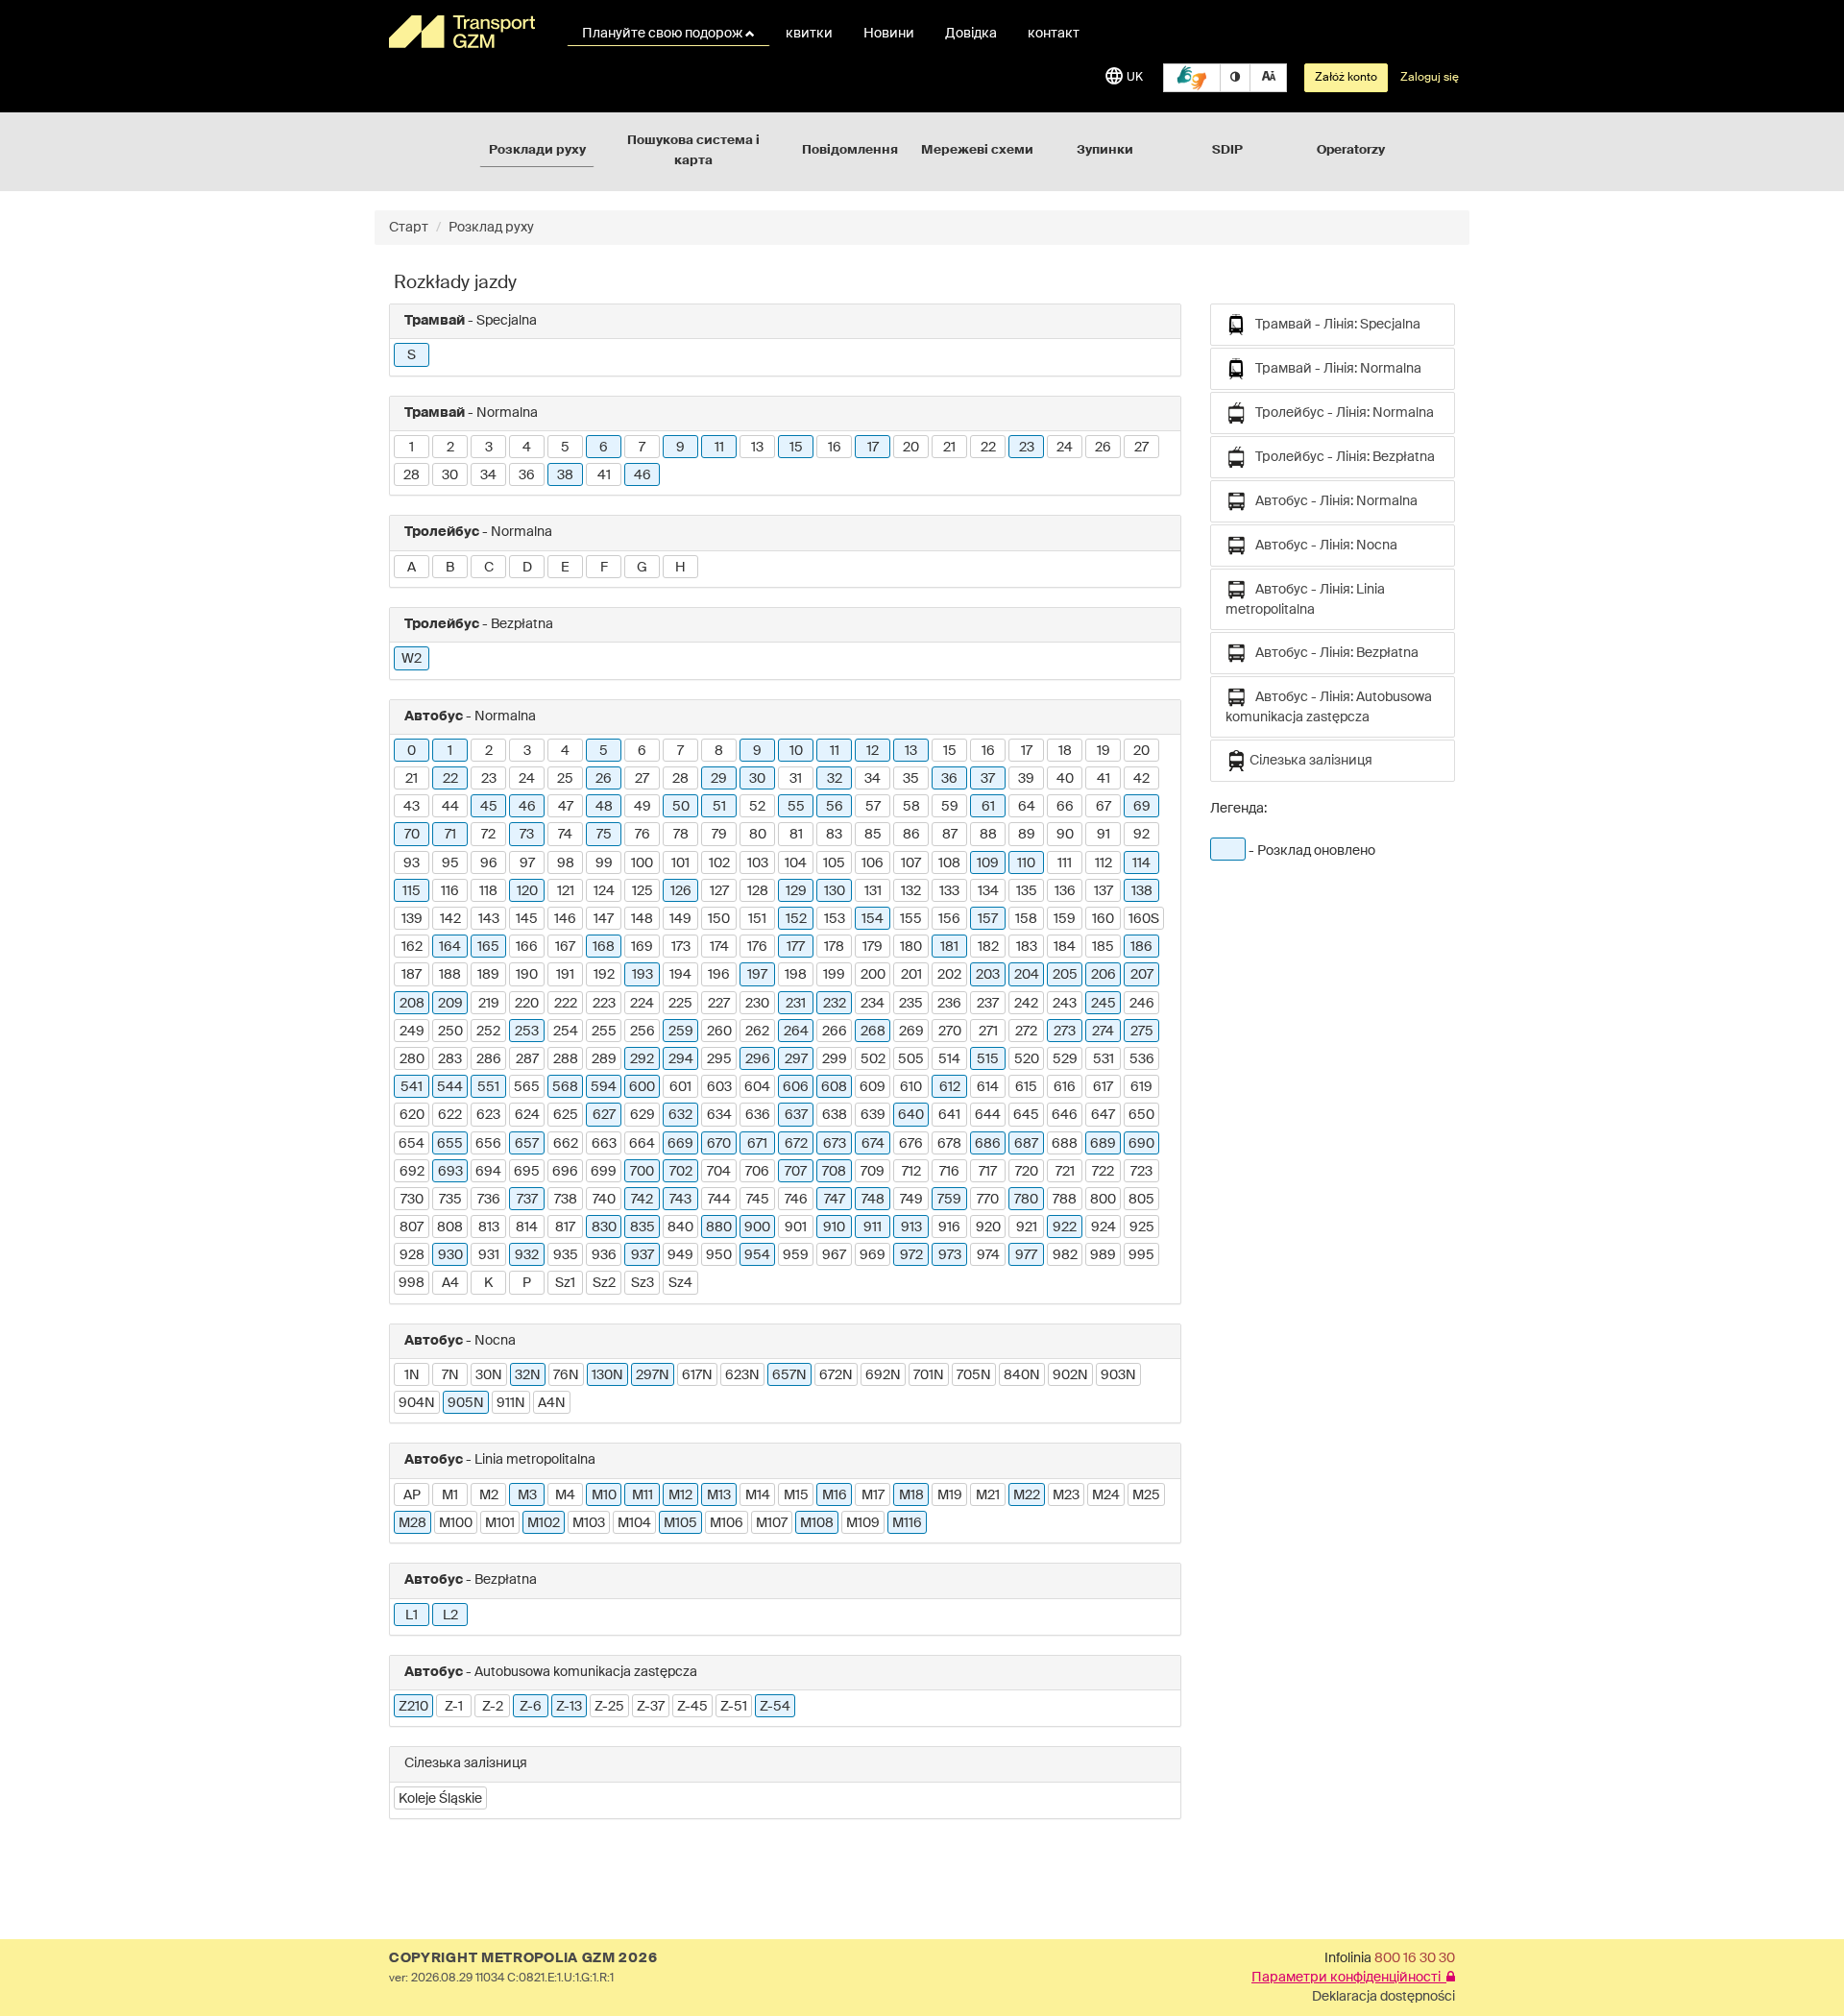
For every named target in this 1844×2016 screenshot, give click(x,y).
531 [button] (1104, 1059)
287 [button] (527, 1059)
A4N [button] (552, 1403)
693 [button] (450, 1172)
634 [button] (719, 1115)
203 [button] (988, 975)
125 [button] (643, 891)
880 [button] (719, 1227)
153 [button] (835, 919)
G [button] (642, 568)
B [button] (450, 568)
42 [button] (1141, 779)
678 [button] (949, 1144)
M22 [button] (1027, 1495)
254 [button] (566, 1032)
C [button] (489, 568)
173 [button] (681, 947)
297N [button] (653, 1375)
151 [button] (757, 919)
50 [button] (681, 807)
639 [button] (873, 1115)
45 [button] (489, 807)
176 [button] (757, 947)
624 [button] (527, 1115)
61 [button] (988, 807)
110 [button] (1026, 863)
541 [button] (412, 1087)
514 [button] (949, 1059)
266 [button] (835, 1032)
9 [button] (680, 448)
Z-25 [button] (609, 1707)
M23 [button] (1066, 1495)
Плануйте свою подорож (664, 34)
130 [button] (835, 891)
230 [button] (757, 1004)
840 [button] (680, 1227)
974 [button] (988, 1255)
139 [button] (412, 919)
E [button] (565, 568)
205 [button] (1065, 975)
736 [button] (489, 1200)
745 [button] (758, 1200)
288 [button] (566, 1059)
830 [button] (604, 1227)
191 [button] (565, 975)
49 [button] (643, 807)
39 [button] (1026, 779)
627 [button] (604, 1115)
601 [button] (680, 1087)
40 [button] (1065, 779)
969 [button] (873, 1255)
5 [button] (565, 448)
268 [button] (873, 1032)
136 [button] (1065, 891)
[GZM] (466, 32)
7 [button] (642, 448)
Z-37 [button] (651, 1707)
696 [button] (565, 1172)
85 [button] (873, 835)
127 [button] (719, 891)
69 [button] (1142, 807)
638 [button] (835, 1115)
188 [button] (450, 975)
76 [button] (643, 835)
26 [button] (1103, 448)
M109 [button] (863, 1523)
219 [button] (489, 1004)
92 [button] (1141, 835)
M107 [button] (772, 1523)
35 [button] (911, 779)
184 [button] (1065, 947)
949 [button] (680, 1255)
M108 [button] (817, 1523)
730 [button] (412, 1200)
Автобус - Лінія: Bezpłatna (1333, 653)
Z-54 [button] (775, 1707)
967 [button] (834, 1255)
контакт (1054, 34)
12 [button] (873, 751)
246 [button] (1142, 1004)
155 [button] (911, 919)
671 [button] (757, 1144)
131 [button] (873, 891)
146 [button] (565, 919)
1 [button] (412, 448)
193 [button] (643, 975)
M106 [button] (727, 1523)
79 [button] (719, 835)
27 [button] (1141, 448)
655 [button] (450, 1144)
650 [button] (1141, 1115)
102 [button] (719, 863)
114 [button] (1141, 863)
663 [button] (604, 1144)
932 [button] (527, 1255)
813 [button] (489, 1227)
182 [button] (988, 947)
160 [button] (1103, 919)
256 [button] (643, 1032)
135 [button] (1027, 891)
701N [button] (929, 1375)
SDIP (1227, 150)
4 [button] (527, 448)
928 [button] (412, 1255)
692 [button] (412, 1172)
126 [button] (681, 891)
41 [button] (604, 475)
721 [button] (1065, 1172)
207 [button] (1142, 975)
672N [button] (836, 1375)
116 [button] (450, 891)
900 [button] (757, 1227)
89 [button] (1027, 835)
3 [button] (489, 448)
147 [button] (604, 919)
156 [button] (949, 919)
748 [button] (873, 1200)
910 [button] (834, 1227)
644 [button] (988, 1115)
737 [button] (527, 1200)
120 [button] (527, 891)
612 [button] (950, 1087)
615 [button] (1026, 1087)
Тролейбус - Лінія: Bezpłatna (1341, 457)
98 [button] (566, 863)
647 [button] (1103, 1115)
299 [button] (835, 1059)
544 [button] (450, 1087)
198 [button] (796, 975)
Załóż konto (1346, 78)
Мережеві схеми (977, 150)
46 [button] (643, 475)
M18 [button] (911, 1495)
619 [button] (1141, 1087)
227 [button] (719, 1004)
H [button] (680, 568)
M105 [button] (680, 1523)
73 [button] (527, 835)
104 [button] (796, 863)
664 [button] (642, 1144)
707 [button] (796, 1172)
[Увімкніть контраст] (1235, 78)
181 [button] (949, 947)
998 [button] (412, 1283)
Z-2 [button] (493, 1707)
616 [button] (1065, 1087)
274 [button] (1103, 1032)
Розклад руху (491, 228)
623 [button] (488, 1115)
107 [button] (911, 863)
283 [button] (450, 1059)
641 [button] (949, 1115)
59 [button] (950, 807)
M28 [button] (412, 1523)
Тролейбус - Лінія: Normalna (1340, 413)
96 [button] (489, 863)
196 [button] (719, 975)
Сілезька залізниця (1310, 761)
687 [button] (1026, 1144)
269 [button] (911, 1032)
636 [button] (758, 1115)
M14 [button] (758, 1495)
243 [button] (1065, 1004)
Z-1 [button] (454, 1707)
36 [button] (527, 475)
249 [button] (412, 1032)
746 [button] (796, 1200)
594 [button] (604, 1087)
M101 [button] (500, 1523)
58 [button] (911, 807)
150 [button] (719, 919)
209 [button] (450, 1004)
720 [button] (1027, 1172)
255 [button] (604, 1032)
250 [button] (450, 1032)
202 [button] (949, 975)
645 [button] (1026, 1115)
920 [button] (988, 1227)
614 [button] (988, 1087)
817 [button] (565, 1227)
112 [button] (1104, 863)
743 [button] (680, 1200)
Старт (409, 228)
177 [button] (796, 947)
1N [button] (412, 1375)
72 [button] (488, 835)
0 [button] (412, 751)
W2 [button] (412, 659)
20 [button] (911, 448)
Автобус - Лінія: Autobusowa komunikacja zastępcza (1329, 707)
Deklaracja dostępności (1383, 1997)
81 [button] (796, 835)
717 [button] (988, 1172)
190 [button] (527, 975)
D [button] (527, 568)
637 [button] (796, 1115)
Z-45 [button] (692, 1707)
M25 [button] (1146, 1495)
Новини (889, 34)
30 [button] (450, 475)
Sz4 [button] (680, 1283)
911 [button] (873, 1227)
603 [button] (719, 1087)
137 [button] (1104, 891)
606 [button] (796, 1087)
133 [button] (949, 891)
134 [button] (988, 891)
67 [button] (1104, 807)
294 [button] (681, 1059)
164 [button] (450, 947)
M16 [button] (835, 1495)
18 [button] (1065, 751)
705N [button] (974, 1375)
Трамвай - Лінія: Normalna (1334, 369)
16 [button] (835, 448)
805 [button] (1141, 1200)
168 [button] (604, 947)
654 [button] (412, 1144)
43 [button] (412, 807)
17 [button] (873, 448)
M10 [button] (604, 1495)
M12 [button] (680, 1495)
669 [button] (680, 1144)
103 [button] (758, 863)
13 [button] (757, 448)
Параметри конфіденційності (1349, 1978)
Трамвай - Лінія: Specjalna (1334, 325)
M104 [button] (634, 1523)
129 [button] (796, 891)
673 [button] (835, 1144)
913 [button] (911, 1227)
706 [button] (757, 1172)
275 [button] (1142, 1032)
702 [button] (681, 1172)
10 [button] (796, 751)
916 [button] (949, 1227)
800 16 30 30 (1415, 1958)
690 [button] (1141, 1144)
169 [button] (642, 947)
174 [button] (719, 947)
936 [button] (604, 1255)
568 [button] (565, 1087)
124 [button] (604, 891)
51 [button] (719, 807)
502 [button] (873, 1059)
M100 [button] (456, 1523)
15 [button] (796, 448)
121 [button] (566, 891)
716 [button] (949, 1172)
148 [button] (642, 919)
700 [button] (642, 1172)
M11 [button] (643, 1495)
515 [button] (988, 1059)
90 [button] (1065, 835)
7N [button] (450, 1375)
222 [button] (566, 1004)
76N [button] (566, 1375)
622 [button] (450, 1115)
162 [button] (412, 947)
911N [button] (511, 1403)
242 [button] (1026, 1004)
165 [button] (488, 947)
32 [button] (835, 779)
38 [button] (565, 475)
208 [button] (412, 1004)
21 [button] (949, 448)
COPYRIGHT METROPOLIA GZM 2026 (523, 1958)
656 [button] (488, 1144)
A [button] (412, 568)
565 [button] (527, 1087)
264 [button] (796, 1032)
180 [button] (911, 947)
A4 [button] (450, 1283)
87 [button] (950, 835)
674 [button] (873, 1144)
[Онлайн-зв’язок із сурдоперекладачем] (1192, 78)
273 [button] (1065, 1032)
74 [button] (565, 835)
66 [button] (1065, 807)
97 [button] (527, 863)
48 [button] (604, 807)
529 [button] (1065, 1059)
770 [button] (988, 1200)
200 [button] (873, 975)
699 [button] (604, 1172)
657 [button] (527, 1144)
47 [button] (566, 807)
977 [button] (1026, 1255)
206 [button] (1104, 975)
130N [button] (607, 1375)
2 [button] (450, 448)
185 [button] (1103, 947)
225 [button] (680, 1004)
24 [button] (1065, 448)
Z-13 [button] (569, 1707)
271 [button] (988, 1032)
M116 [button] (907, 1523)
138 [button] (1142, 891)
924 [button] (1104, 1227)
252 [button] (488, 1032)
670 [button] (719, 1144)
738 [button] (566, 1200)
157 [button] (988, 919)
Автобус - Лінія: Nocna (1322, 546)
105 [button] (834, 863)
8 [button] (719, 751)
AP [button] (412, 1495)
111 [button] (1065, 863)
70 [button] (412, 835)
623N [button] (742, 1375)
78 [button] (681, 835)
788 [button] (1065, 1200)
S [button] (412, 355)
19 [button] (1104, 751)
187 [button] (412, 975)
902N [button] (1070, 1375)
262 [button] (757, 1032)
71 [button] (450, 835)
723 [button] (1141, 1172)
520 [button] (1027, 1059)
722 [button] (1103, 1172)
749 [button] (911, 1200)
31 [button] (796, 779)
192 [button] (604, 975)
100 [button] (642, 863)
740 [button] (604, 1200)
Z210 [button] (413, 1707)
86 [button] (911, 835)
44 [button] (450, 807)
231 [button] (796, 1004)
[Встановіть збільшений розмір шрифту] (1268, 78)
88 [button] (988, 835)
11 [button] (719, 448)
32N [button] (528, 1375)
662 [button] (566, 1144)
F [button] (604, 568)
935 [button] (566, 1255)
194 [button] (680, 975)
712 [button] (911, 1172)
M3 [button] (527, 1495)
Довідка (971, 34)
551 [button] (488, 1087)
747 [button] (835, 1200)
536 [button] (1142, 1059)
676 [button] (911, 1144)
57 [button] (873, 807)
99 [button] (604, 863)
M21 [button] (988, 1495)
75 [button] (604, 835)
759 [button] (949, 1200)
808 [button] (450, 1227)
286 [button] (489, 1059)
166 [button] (527, 947)
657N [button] (789, 1375)
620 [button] (412, 1115)
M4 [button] (565, 1495)
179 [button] (873, 947)
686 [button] (988, 1144)
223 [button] (604, 1004)
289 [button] (604, 1059)
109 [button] (988, 863)
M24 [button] (1106, 1495)
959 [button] (796, 1255)
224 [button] (642, 1004)
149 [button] (680, 919)
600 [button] (642, 1087)
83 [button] (834, 835)
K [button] (488, 1283)
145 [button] (527, 919)
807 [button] (412, 1227)
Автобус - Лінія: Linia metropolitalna (1305, 600)
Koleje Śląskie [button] (440, 1799)
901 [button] (796, 1227)
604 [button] (757, 1087)
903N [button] (1118, 1375)
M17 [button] (873, 1495)
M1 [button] (450, 1495)
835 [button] (643, 1227)
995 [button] (1141, 1255)
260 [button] (719, 1032)
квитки (809, 34)
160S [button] (1144, 919)
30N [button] (489, 1375)
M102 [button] (544, 1523)
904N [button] (417, 1403)
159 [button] (1065, 919)
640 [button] (911, 1115)
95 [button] (450, 863)
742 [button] (642, 1200)
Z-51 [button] (734, 1707)
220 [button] (527, 1004)
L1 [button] (412, 1615)
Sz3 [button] (643, 1283)
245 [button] (1104, 1004)
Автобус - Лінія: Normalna (1332, 501)
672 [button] (796, 1144)
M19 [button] (950, 1495)
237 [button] (988, 1004)
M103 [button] (589, 1523)
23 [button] (1027, 448)
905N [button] (466, 1403)
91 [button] (1104, 835)
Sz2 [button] (604, 1283)
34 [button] (488, 475)
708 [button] (834, 1172)
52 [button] (757, 807)
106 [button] (873, 863)
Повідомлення (850, 150)
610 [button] (911, 1087)
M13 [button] (719, 1495)
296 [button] (758, 1059)
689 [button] (1103, 1144)
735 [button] (450, 1200)
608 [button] (834, 1087)
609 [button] (873, 1087)
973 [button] (950, 1255)
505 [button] (911, 1059)
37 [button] (988, 779)
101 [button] (680, 863)
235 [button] (911, 1004)
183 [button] (1027, 947)
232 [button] (835, 1004)
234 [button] (873, 1004)
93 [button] (412, 863)
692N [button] (883, 1375)
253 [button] (527, 1032)
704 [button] (719, 1172)
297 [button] (796, 1059)
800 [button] (1103, 1200)
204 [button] (1027, 975)
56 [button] (835, 807)
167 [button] (565, 947)
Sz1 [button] (565, 1283)
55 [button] (796, 807)
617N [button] (697, 1375)
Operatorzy (1351, 150)
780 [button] (1026, 1200)
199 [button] (834, 975)
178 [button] (834, 947)
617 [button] (1103, 1087)
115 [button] (412, 891)
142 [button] (450, 919)
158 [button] (1026, 919)
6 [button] (604, 448)
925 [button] (1142, 1227)
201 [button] (911, 975)
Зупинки (1105, 150)
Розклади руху (537, 150)
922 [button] (1065, 1227)
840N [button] (1022, 1375)
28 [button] (412, 475)
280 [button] (412, 1059)
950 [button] (719, 1255)
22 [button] (988, 448)
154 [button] (873, 919)
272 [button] (1026, 1032)
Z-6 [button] (531, 1707)
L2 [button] (450, 1615)
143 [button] (489, 919)
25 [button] (565, 779)
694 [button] (488, 1172)
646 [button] (1065, 1115)
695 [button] (527, 1172)
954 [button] (757, 1255)
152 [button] (796, 919)
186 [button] (1141, 947)
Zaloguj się (1430, 78)
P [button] (527, 1283)
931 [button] (489, 1255)
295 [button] (719, 1059)
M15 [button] (796, 1495)
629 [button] (643, 1115)
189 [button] (488, 975)
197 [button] (757, 975)
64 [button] (1027, 807)
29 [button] (719, 779)
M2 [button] (489, 1495)
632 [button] (680, 1115)
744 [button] (719, 1200)
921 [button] (1027, 1227)
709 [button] (873, 1172)
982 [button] (1065, 1255)
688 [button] (1065, 1144)
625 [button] (566, 1115)
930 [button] (450, 1255)
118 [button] (488, 891)
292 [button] (642, 1059)
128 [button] (758, 891)
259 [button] (681, 1032)
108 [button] (949, 863)
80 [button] (758, 835)
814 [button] (527, 1227)
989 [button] (1103, 1255)
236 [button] (949, 1004)
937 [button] (643, 1255)
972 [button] (911, 1255)
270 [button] (950, 1032)
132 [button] (911, 891)
